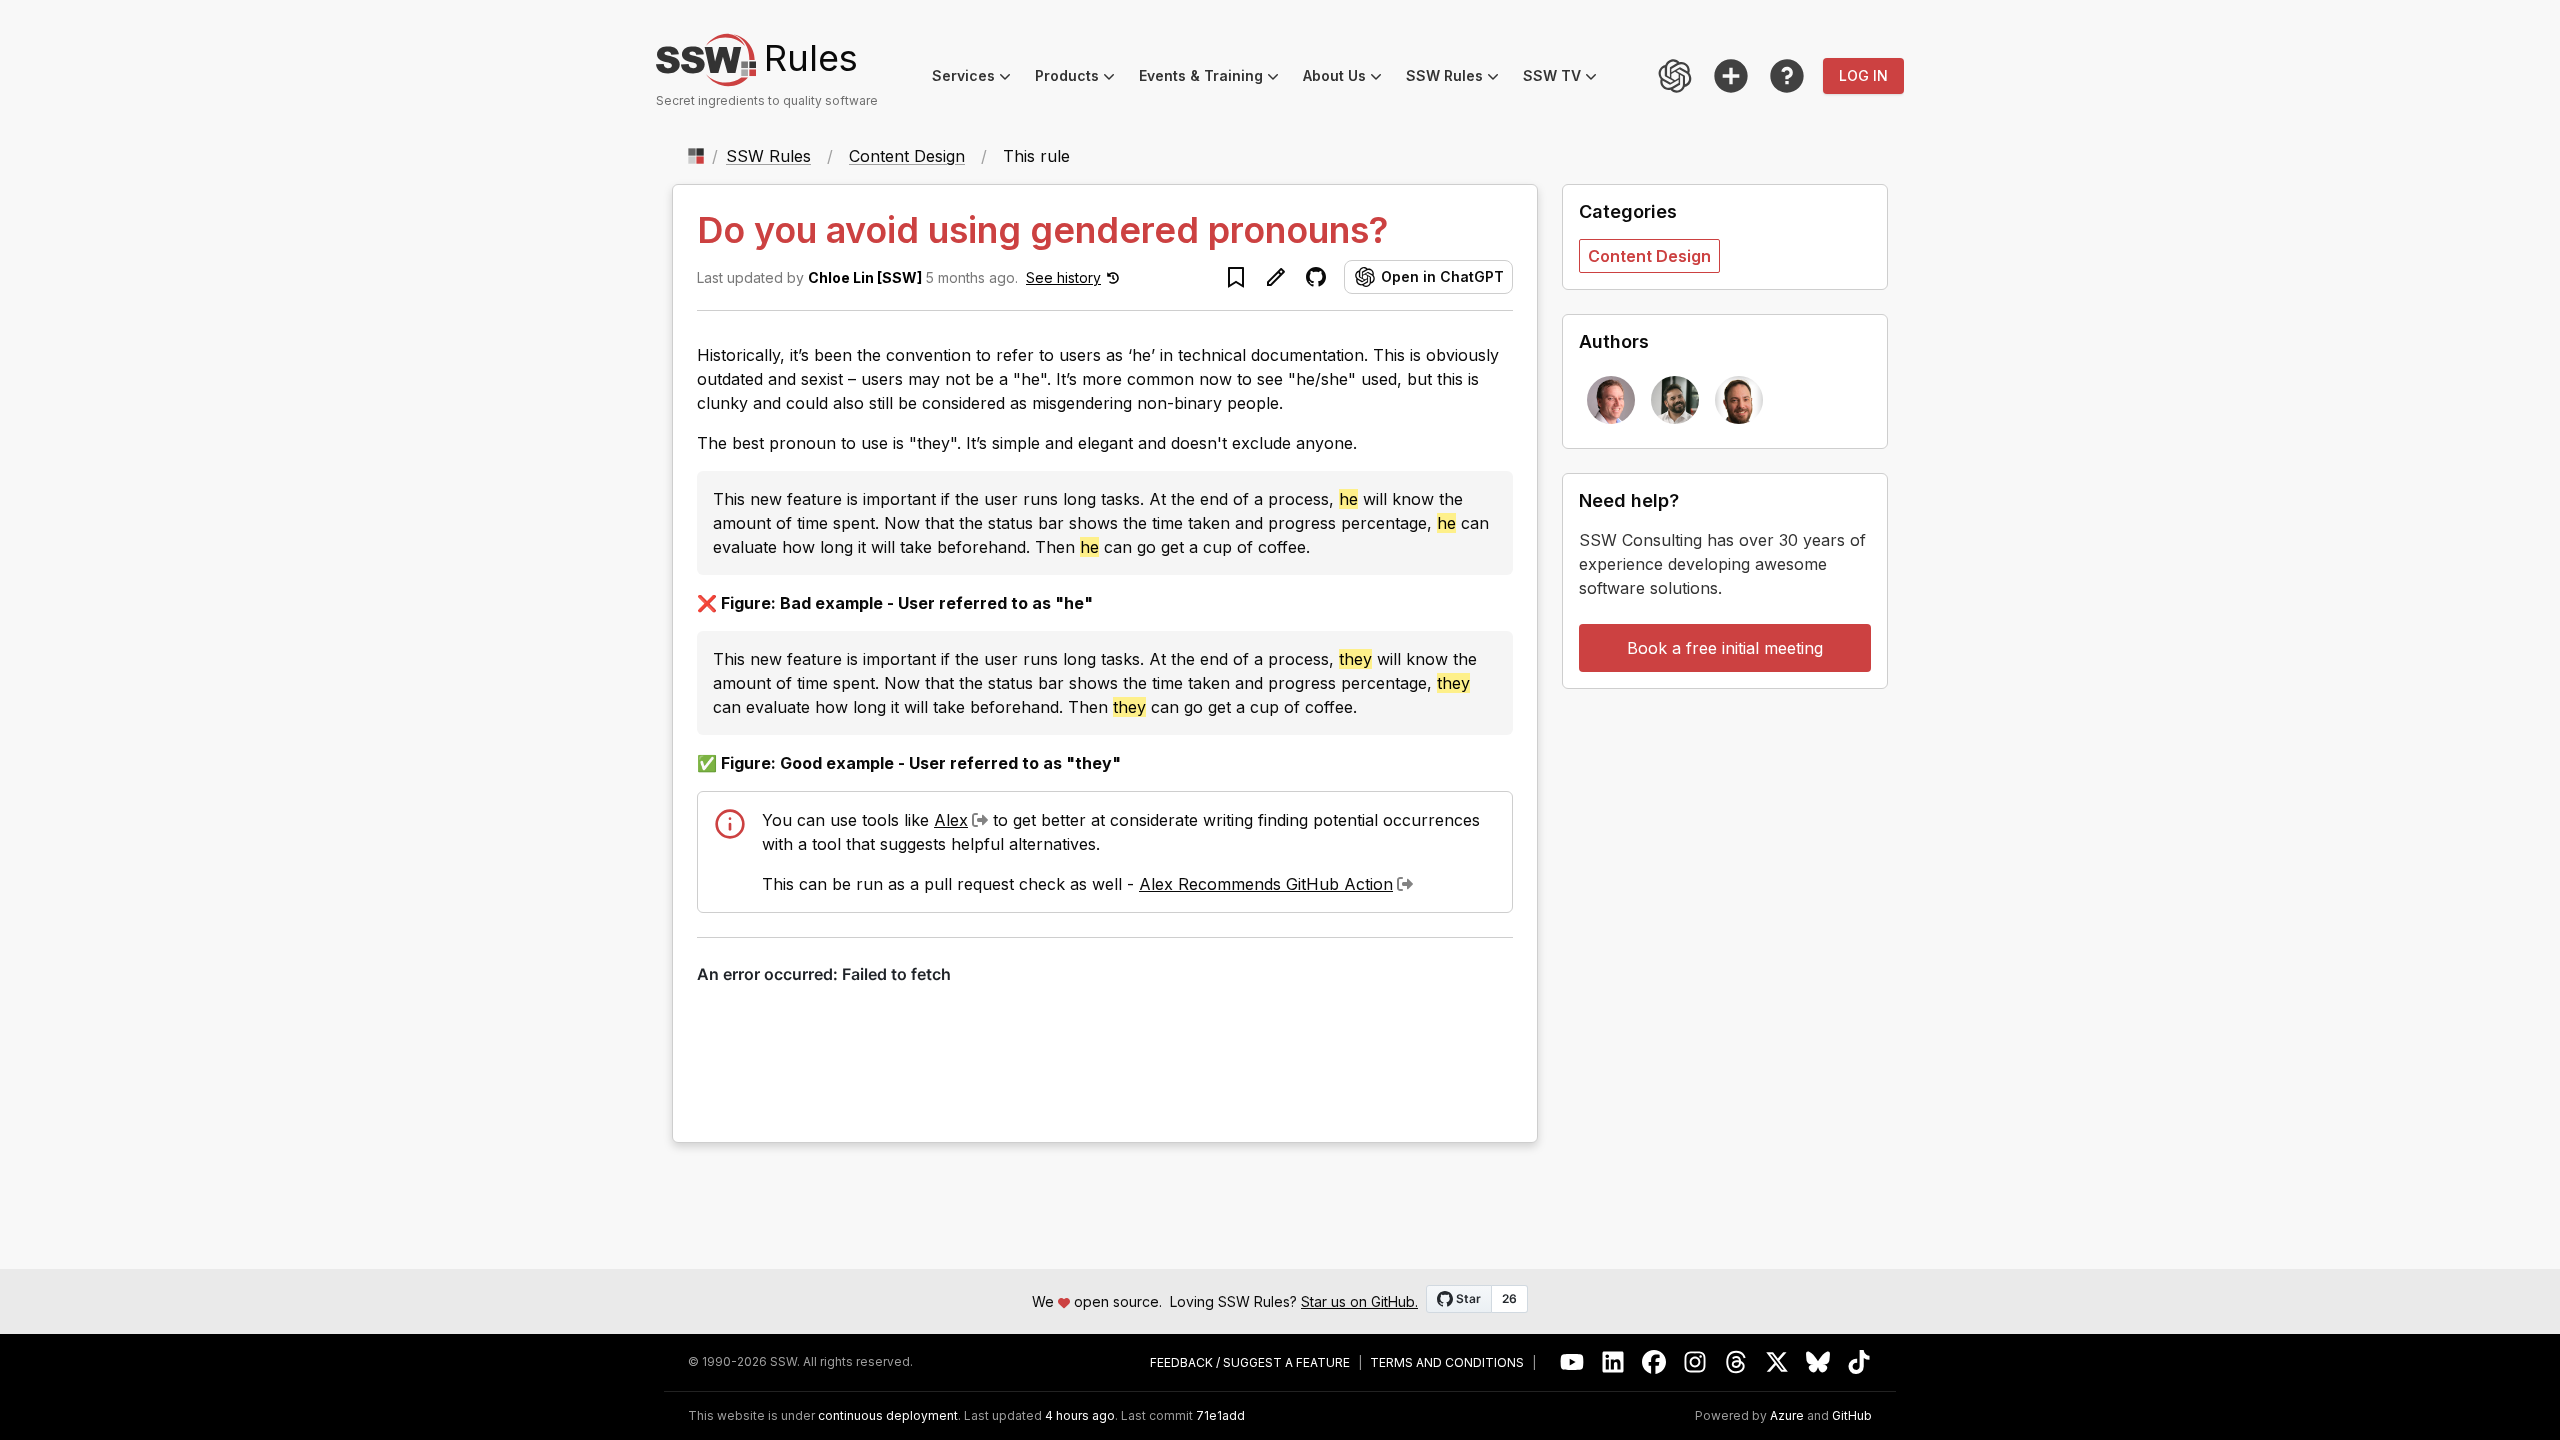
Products (1081, 78)
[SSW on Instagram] (1695, 1362)
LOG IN (1863, 75)
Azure (1787, 1416)
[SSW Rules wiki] (1787, 76)
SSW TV (1566, 78)
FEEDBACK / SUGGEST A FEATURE (1250, 1363)
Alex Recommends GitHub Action (1266, 884)
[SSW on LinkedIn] (1613, 1362)
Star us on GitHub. (1359, 1301)
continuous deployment (888, 1416)
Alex (951, 820)
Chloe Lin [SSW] (865, 277)
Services (977, 78)
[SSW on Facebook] (1654, 1362)
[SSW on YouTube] (1572, 1362)
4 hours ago (1080, 1415)
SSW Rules (1458, 78)
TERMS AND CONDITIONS (1447, 1363)
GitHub (1852, 1416)
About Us (1348, 78)
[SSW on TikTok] (1859, 1362)
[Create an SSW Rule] (1731, 76)
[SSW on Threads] (1736, 1362)
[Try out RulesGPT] (1675, 76)
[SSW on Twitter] (1777, 1362)
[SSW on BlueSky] (1818, 1362)
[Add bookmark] (1236, 277)
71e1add (1220, 1416)
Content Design (907, 156)
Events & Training (1215, 78)
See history (1063, 277)
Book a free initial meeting (1725, 648)
